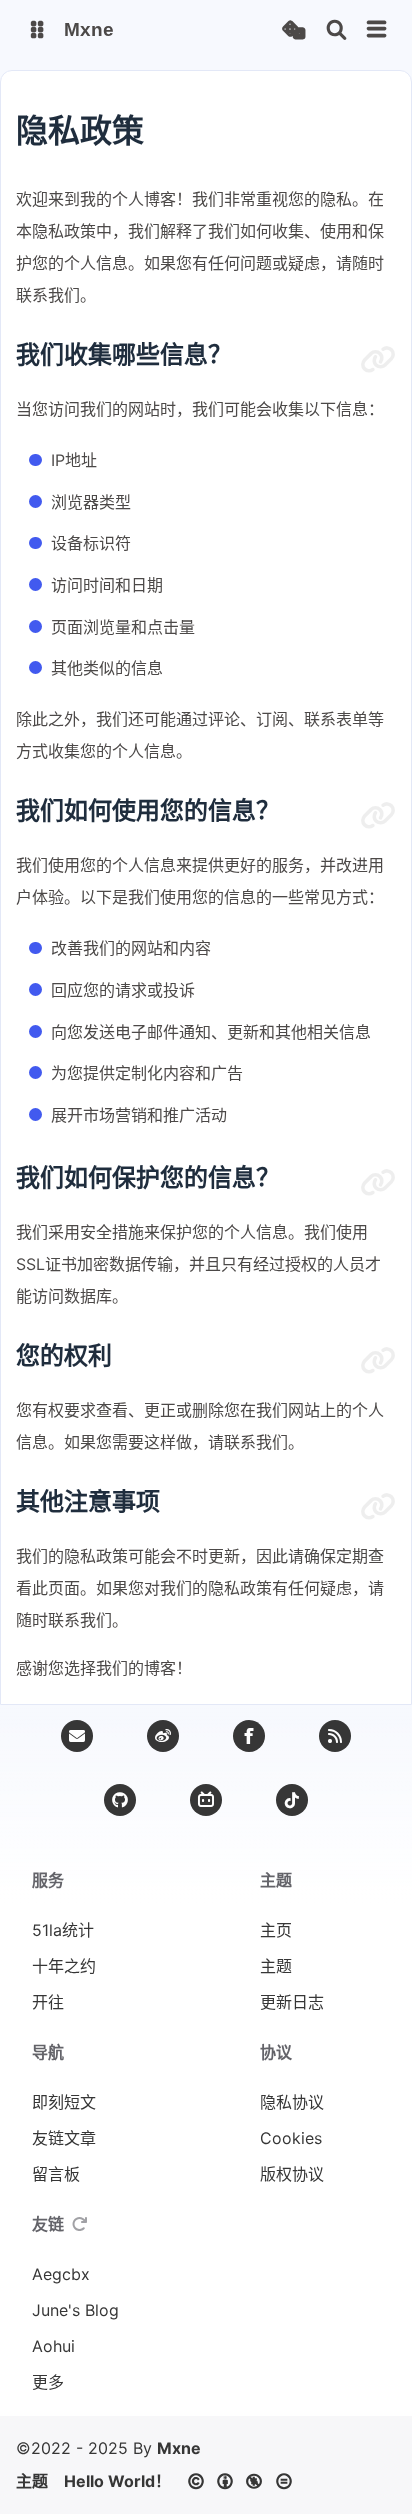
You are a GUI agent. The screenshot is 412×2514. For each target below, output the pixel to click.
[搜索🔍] (336, 30)
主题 (276, 1966)
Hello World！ (117, 2481)
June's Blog (75, 2310)
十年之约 (64, 1966)
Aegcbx (61, 2274)
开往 (48, 2002)
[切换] (377, 30)
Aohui (53, 2346)
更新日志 (292, 2002)
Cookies (291, 2138)
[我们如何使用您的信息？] (378, 816)
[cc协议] (245, 2481)
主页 (276, 1930)
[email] (77, 1736)
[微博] (163, 1736)
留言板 (56, 2174)
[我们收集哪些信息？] (378, 360)
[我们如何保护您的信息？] (378, 1183)
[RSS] (335, 1736)
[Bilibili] (206, 1800)
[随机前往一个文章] (293, 30)
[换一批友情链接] (80, 2224)
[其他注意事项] (378, 1507)
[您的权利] (378, 1361)
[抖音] (292, 1800)
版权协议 (292, 2174)
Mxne (179, 2448)
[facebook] (249, 1736)
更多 (48, 2382)
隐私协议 (292, 2102)
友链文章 (64, 2138)
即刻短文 (64, 2102)
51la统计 (63, 1930)
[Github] (120, 1800)
